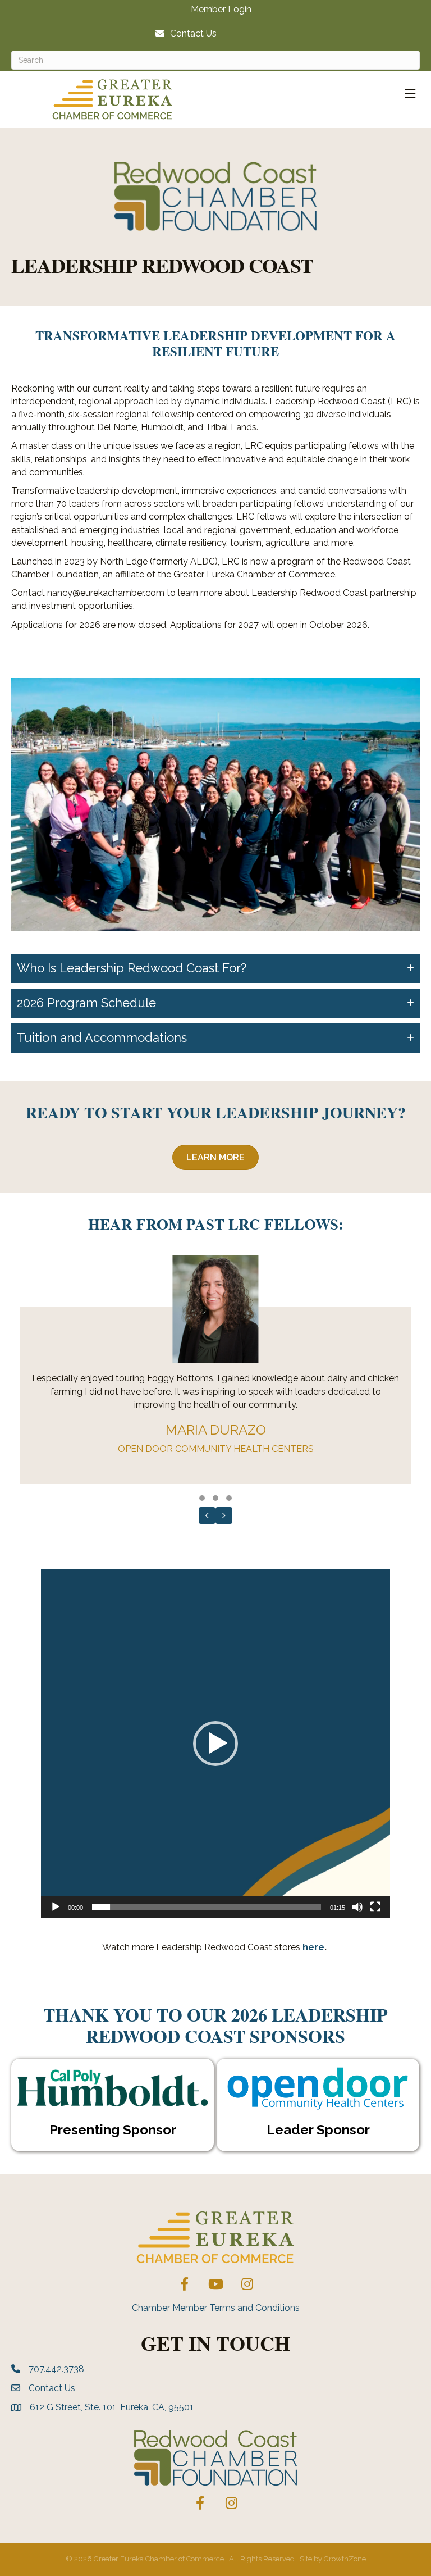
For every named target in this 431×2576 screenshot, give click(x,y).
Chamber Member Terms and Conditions (216, 2308)
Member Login (221, 10)
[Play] (56, 1907)
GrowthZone (345, 2559)
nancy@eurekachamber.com (106, 593)
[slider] (207, 1907)
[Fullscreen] (375, 1907)
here (313, 1947)
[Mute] (357, 1907)
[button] (202, 1498)
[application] (215, 1744)
